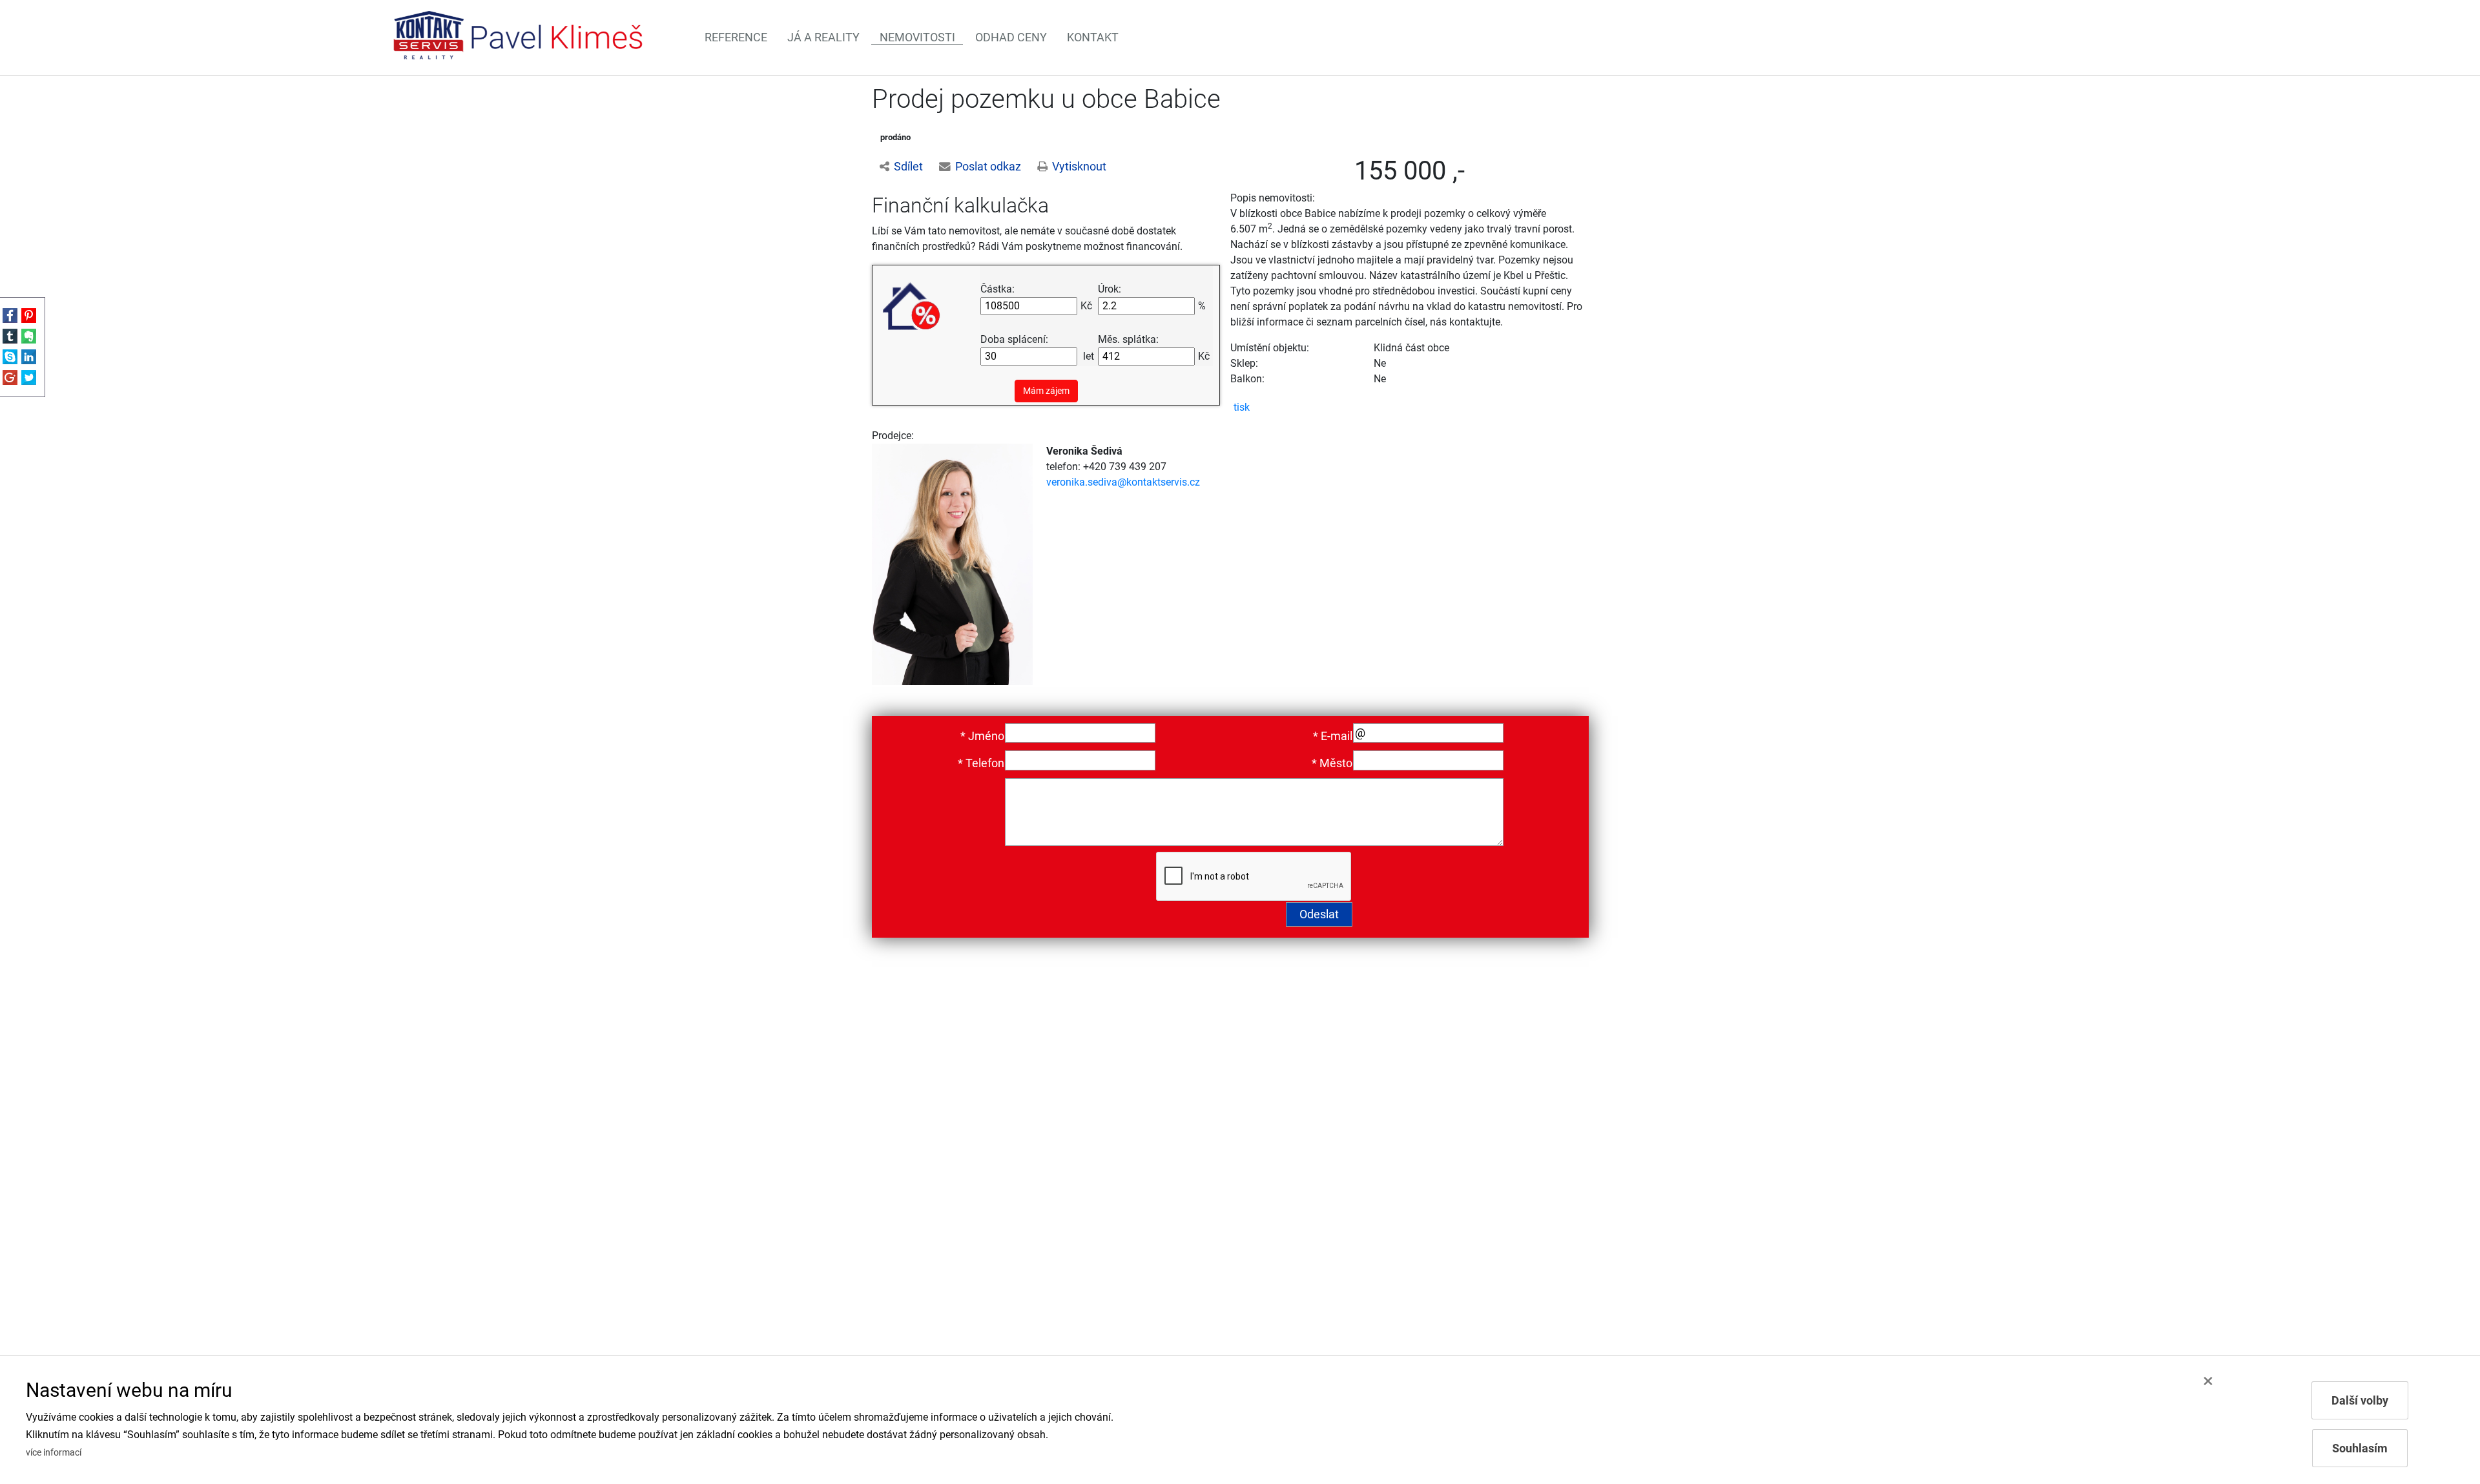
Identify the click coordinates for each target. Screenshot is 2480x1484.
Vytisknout (1079, 167)
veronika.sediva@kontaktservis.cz (1123, 482)
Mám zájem (1046, 391)
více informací (54, 1453)
